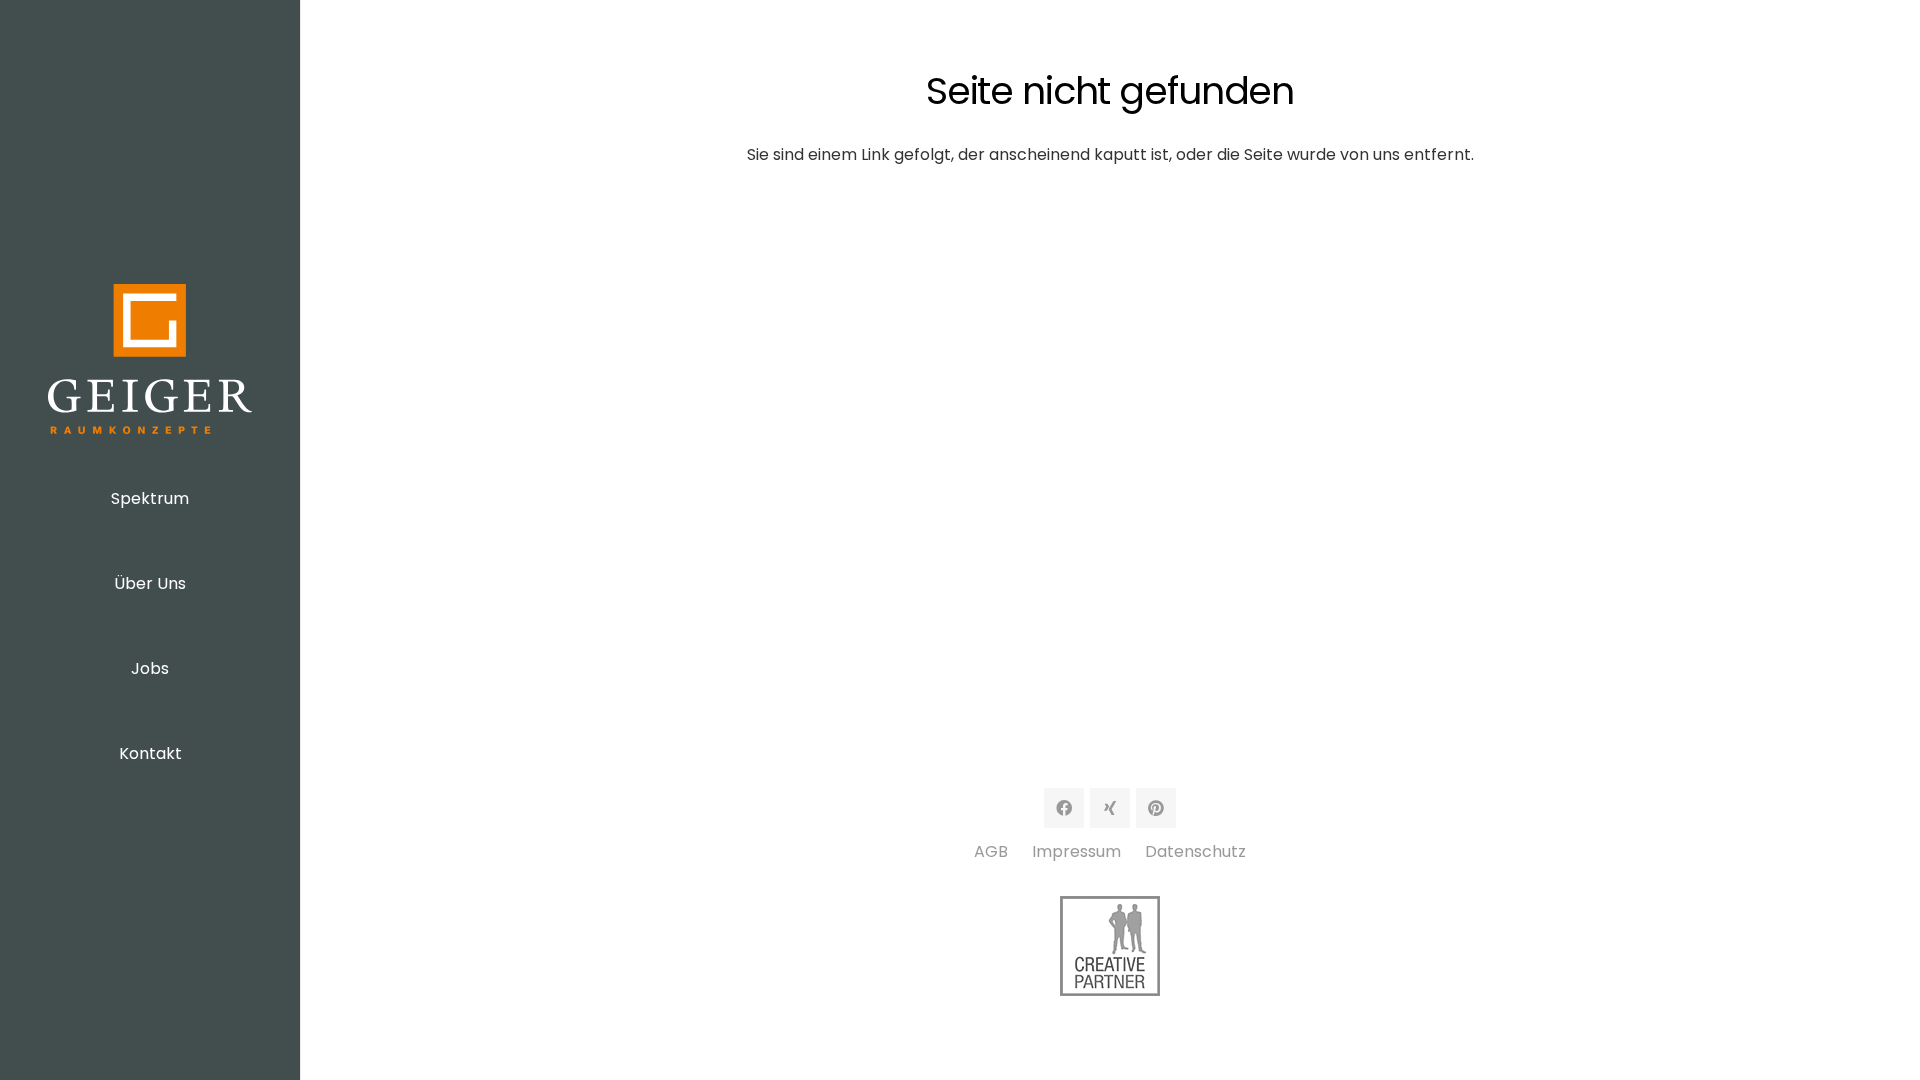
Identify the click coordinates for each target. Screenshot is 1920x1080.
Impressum (1076, 851)
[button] (203, 495)
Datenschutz (1195, 851)
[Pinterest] (1156, 808)
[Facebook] (1064, 808)
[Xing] (1110, 808)
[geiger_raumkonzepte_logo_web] (150, 359)
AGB (991, 851)
